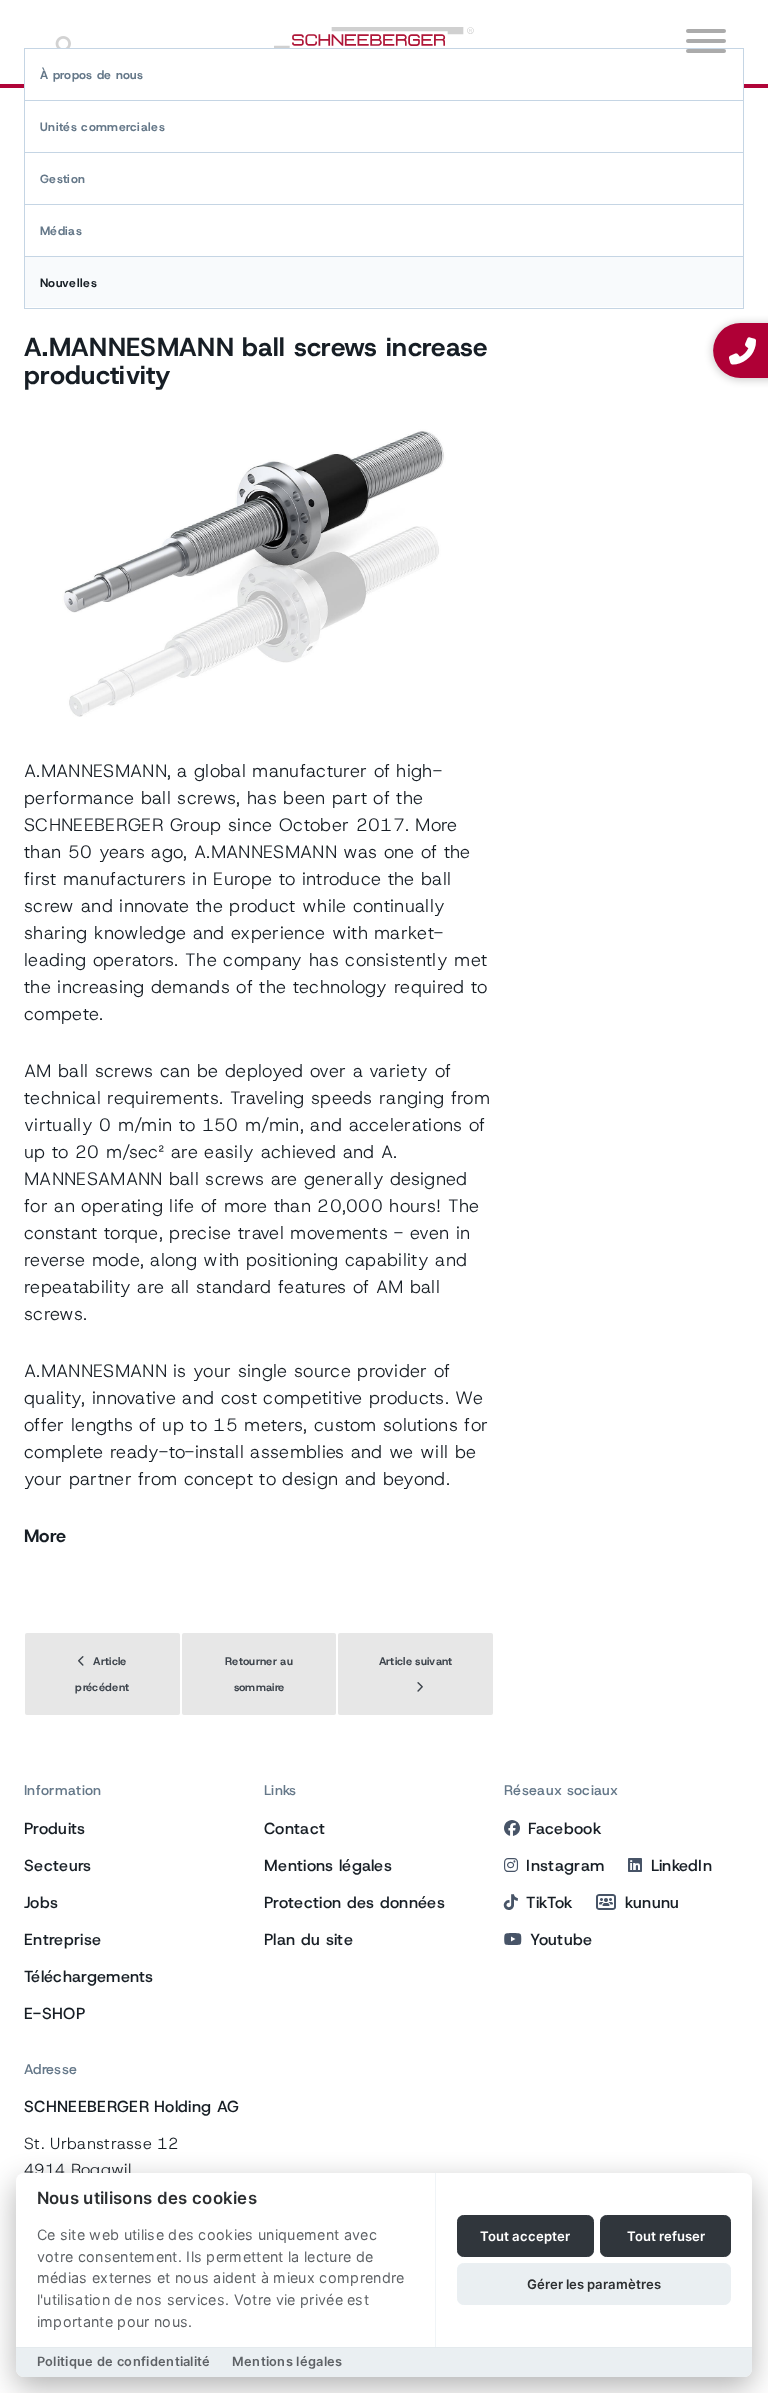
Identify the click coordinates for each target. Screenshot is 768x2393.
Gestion (62, 179)
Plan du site (308, 1939)
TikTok (549, 1902)
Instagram (565, 1865)
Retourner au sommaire (259, 1674)
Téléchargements (89, 1976)
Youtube (561, 1939)
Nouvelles (68, 283)
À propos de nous (91, 75)
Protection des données (354, 1902)
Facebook (564, 1828)
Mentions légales (328, 1865)
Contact (294, 1828)
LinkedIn (681, 1865)
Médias (61, 231)
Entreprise (62, 1939)
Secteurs (58, 1865)
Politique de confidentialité (124, 2361)
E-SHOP (54, 2013)
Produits (55, 1828)
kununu (652, 1902)
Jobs (41, 1902)
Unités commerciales (102, 127)
